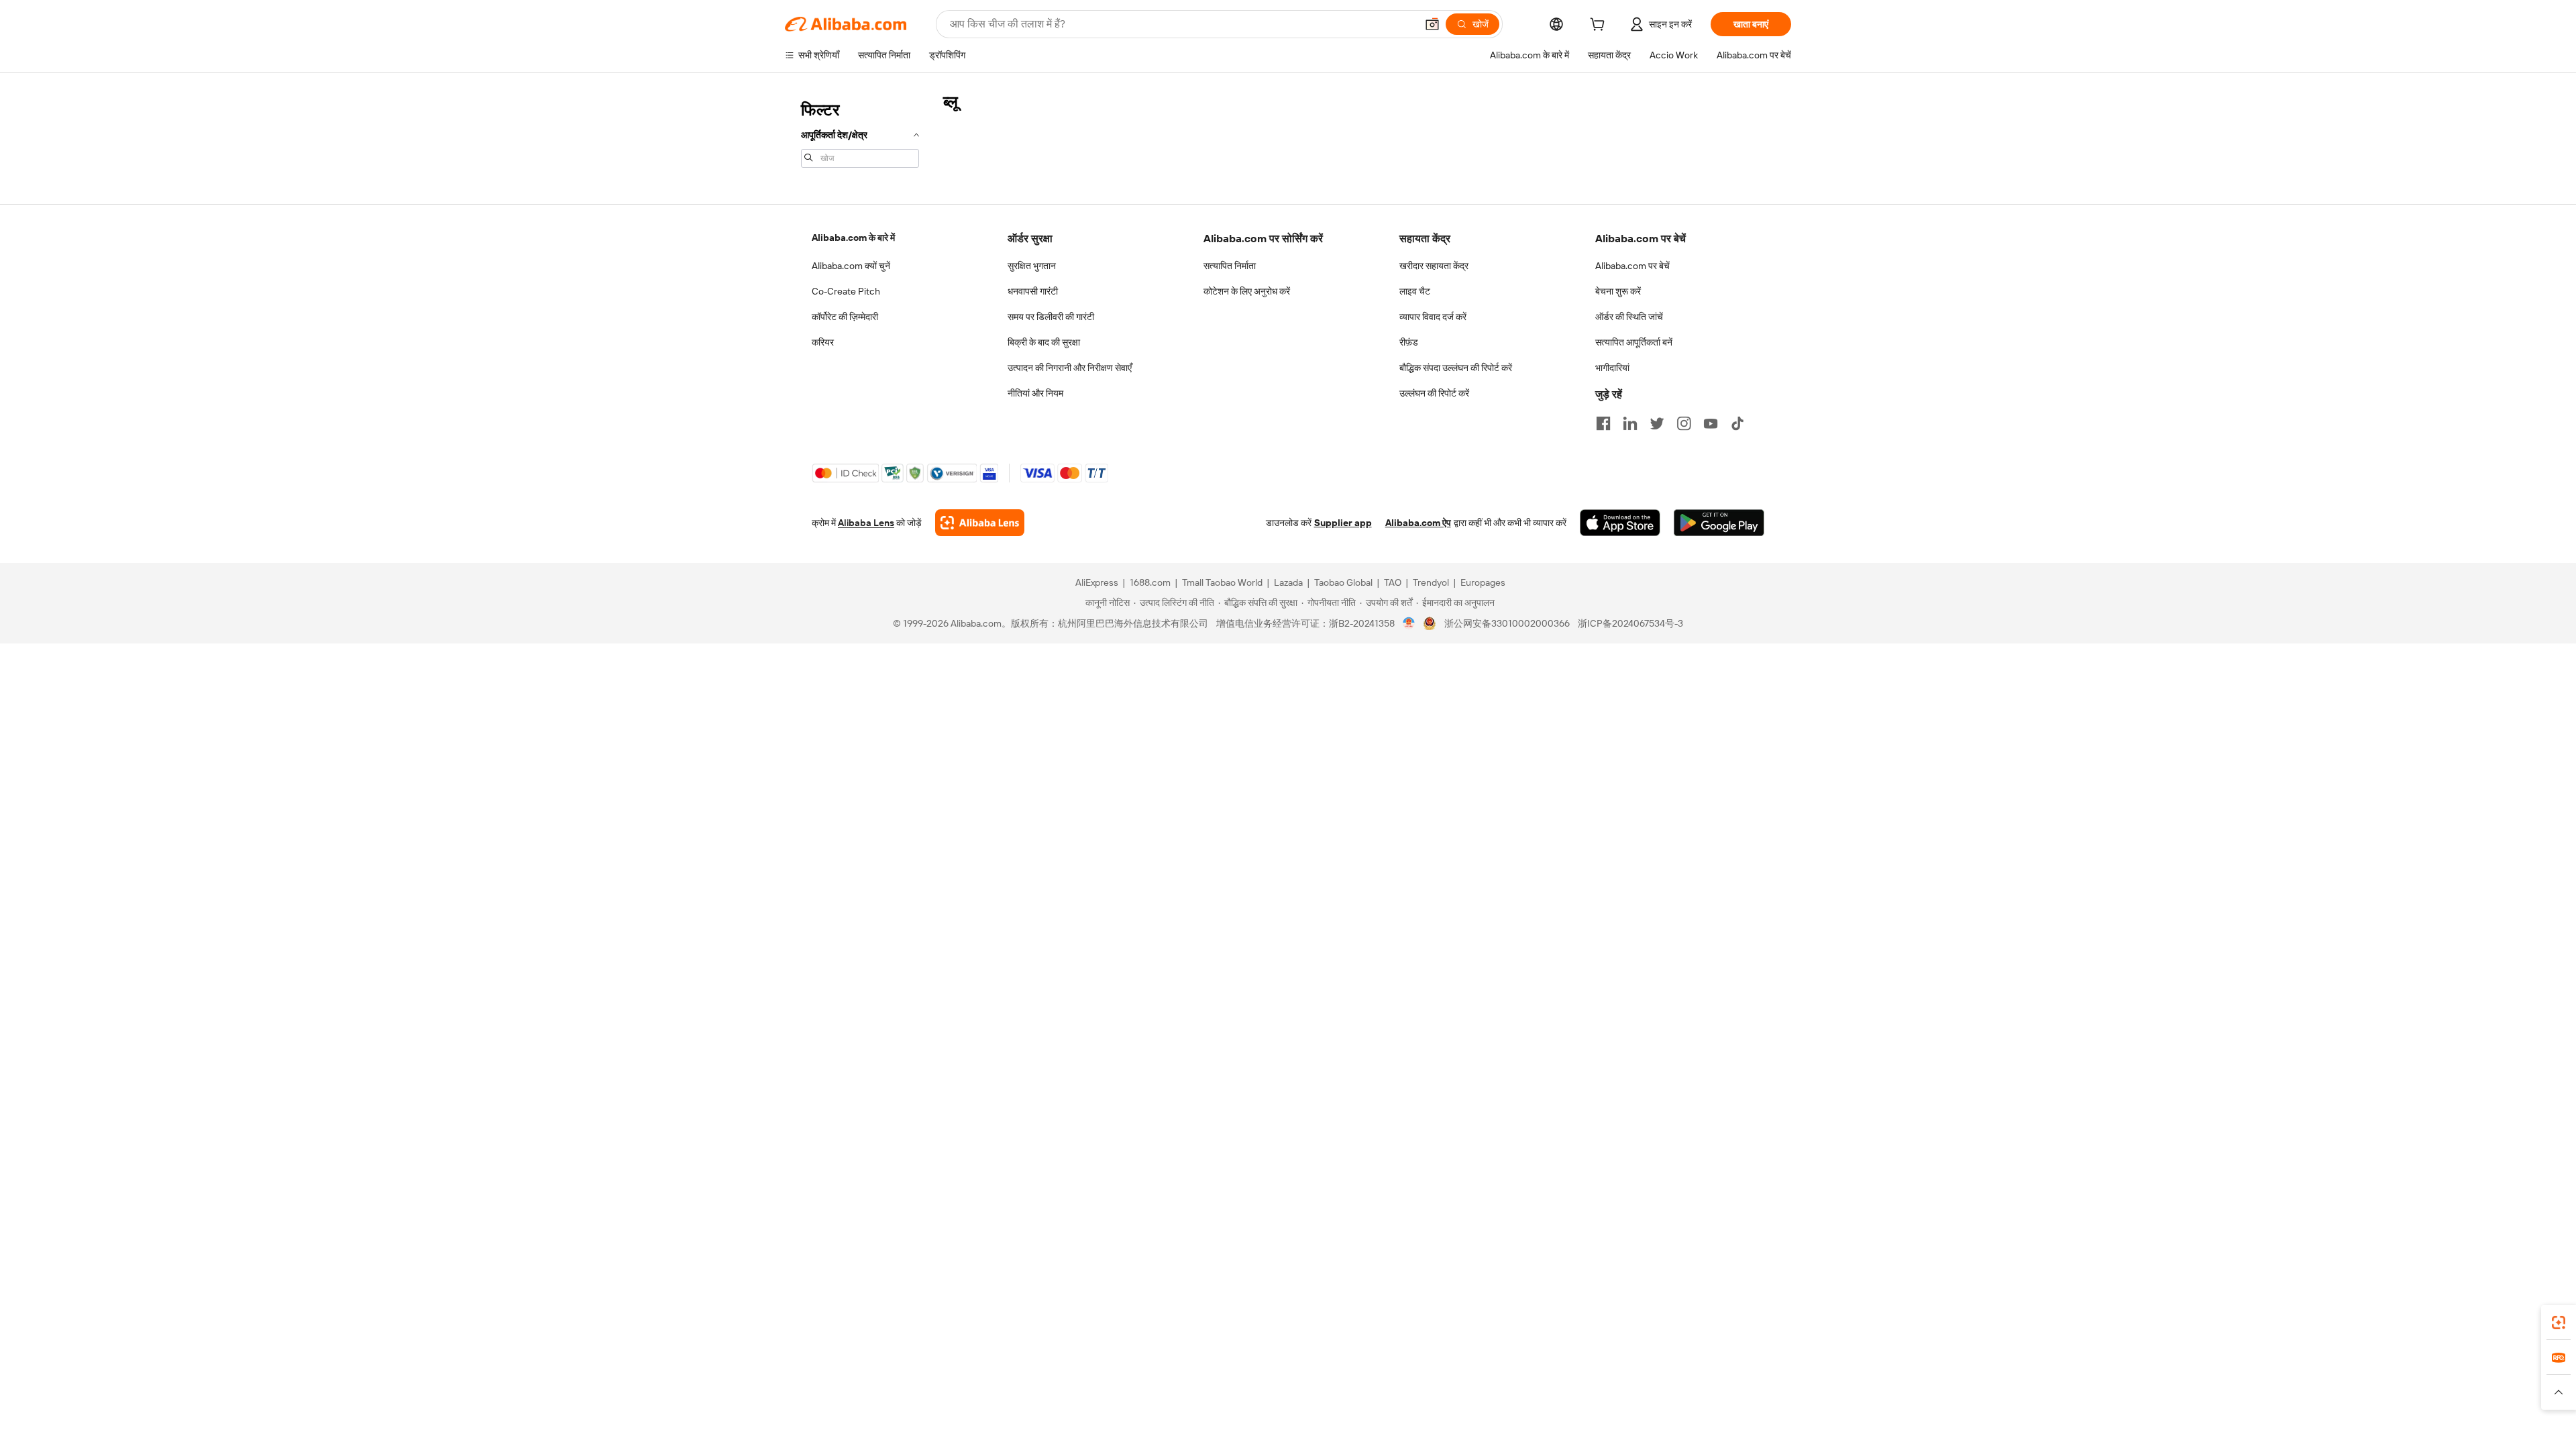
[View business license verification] (1409, 623)
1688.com (1150, 582)
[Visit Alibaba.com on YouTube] (1711, 423)
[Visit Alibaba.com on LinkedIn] (1630, 423)
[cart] (1600, 26)
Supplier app (1343, 523)
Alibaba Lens (866, 523)
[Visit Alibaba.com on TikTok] (1737, 423)
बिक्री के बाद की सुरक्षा (1044, 342)
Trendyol (1431, 582)
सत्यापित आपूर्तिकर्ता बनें (1634, 342)
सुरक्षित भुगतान (1032, 266)
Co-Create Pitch (846, 291)
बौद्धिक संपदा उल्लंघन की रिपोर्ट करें (1456, 368)
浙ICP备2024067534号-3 (1630, 623)
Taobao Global (1343, 582)
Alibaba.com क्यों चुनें (851, 266)
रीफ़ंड (1409, 342)
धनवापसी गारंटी (1033, 291)
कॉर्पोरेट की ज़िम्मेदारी (845, 317)
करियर (823, 342)
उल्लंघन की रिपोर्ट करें (1434, 393)
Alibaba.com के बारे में (853, 238)
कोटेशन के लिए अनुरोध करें (1247, 291)
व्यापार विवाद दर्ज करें (1433, 317)
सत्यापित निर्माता (1230, 266)
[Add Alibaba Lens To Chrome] (980, 523)
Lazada (1288, 582)
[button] (1432, 24)
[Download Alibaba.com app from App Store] (1620, 523)
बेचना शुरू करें (1618, 291)
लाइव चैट (1415, 291)
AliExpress (1097, 582)
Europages (1483, 582)
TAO (1393, 582)
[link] (2559, 1323)
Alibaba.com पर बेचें (1632, 266)
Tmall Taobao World (1222, 582)
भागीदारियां (1612, 368)
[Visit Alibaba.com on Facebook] (1603, 423)
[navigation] (860, 133)
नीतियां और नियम (1035, 393)
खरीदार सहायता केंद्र (1434, 266)
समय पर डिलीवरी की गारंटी (1051, 317)
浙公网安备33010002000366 (1507, 623)
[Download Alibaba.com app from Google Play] (1719, 523)
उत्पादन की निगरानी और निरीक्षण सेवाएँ (1070, 368)
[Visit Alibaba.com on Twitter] (1657, 423)
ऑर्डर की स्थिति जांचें (1629, 317)
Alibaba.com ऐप (1418, 523)
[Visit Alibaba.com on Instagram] (1684, 423)
